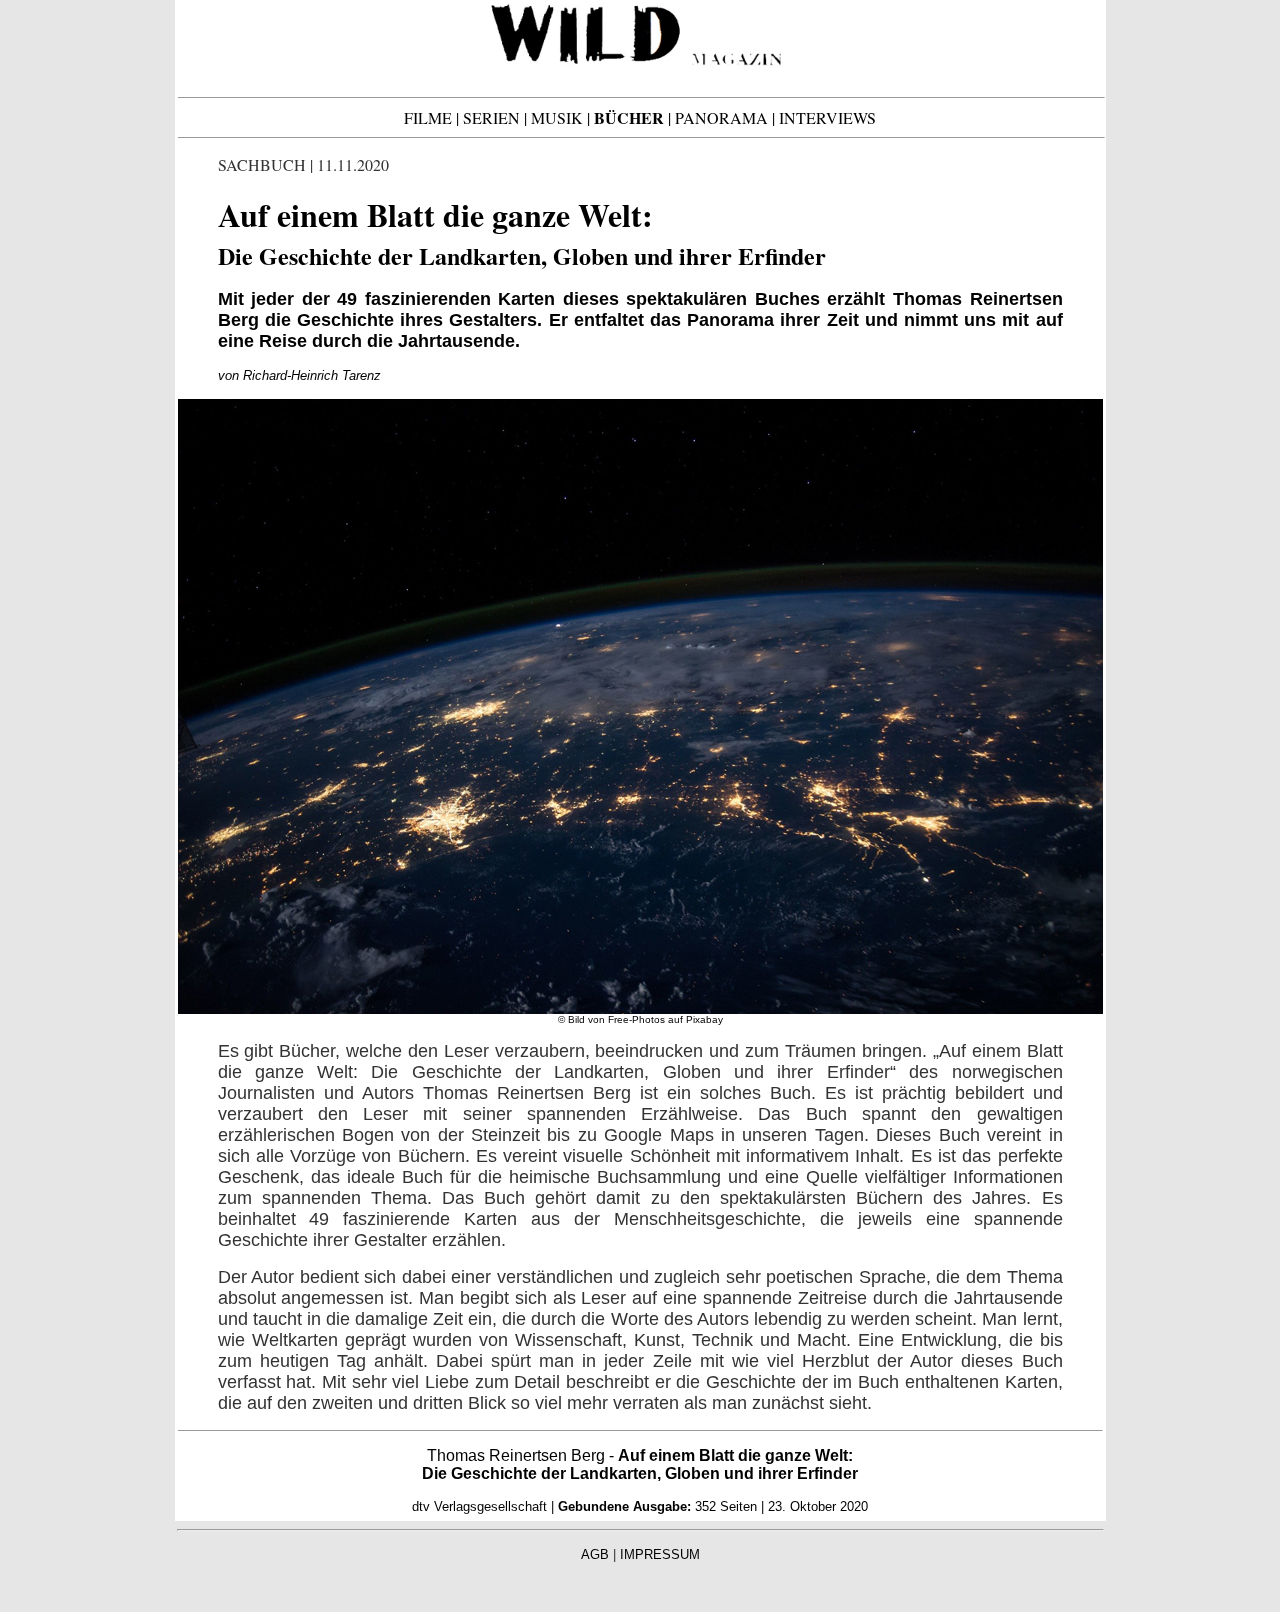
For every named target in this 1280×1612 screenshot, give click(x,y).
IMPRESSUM (660, 1554)
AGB (595, 1554)
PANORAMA (721, 117)
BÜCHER (629, 117)
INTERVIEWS (827, 117)
